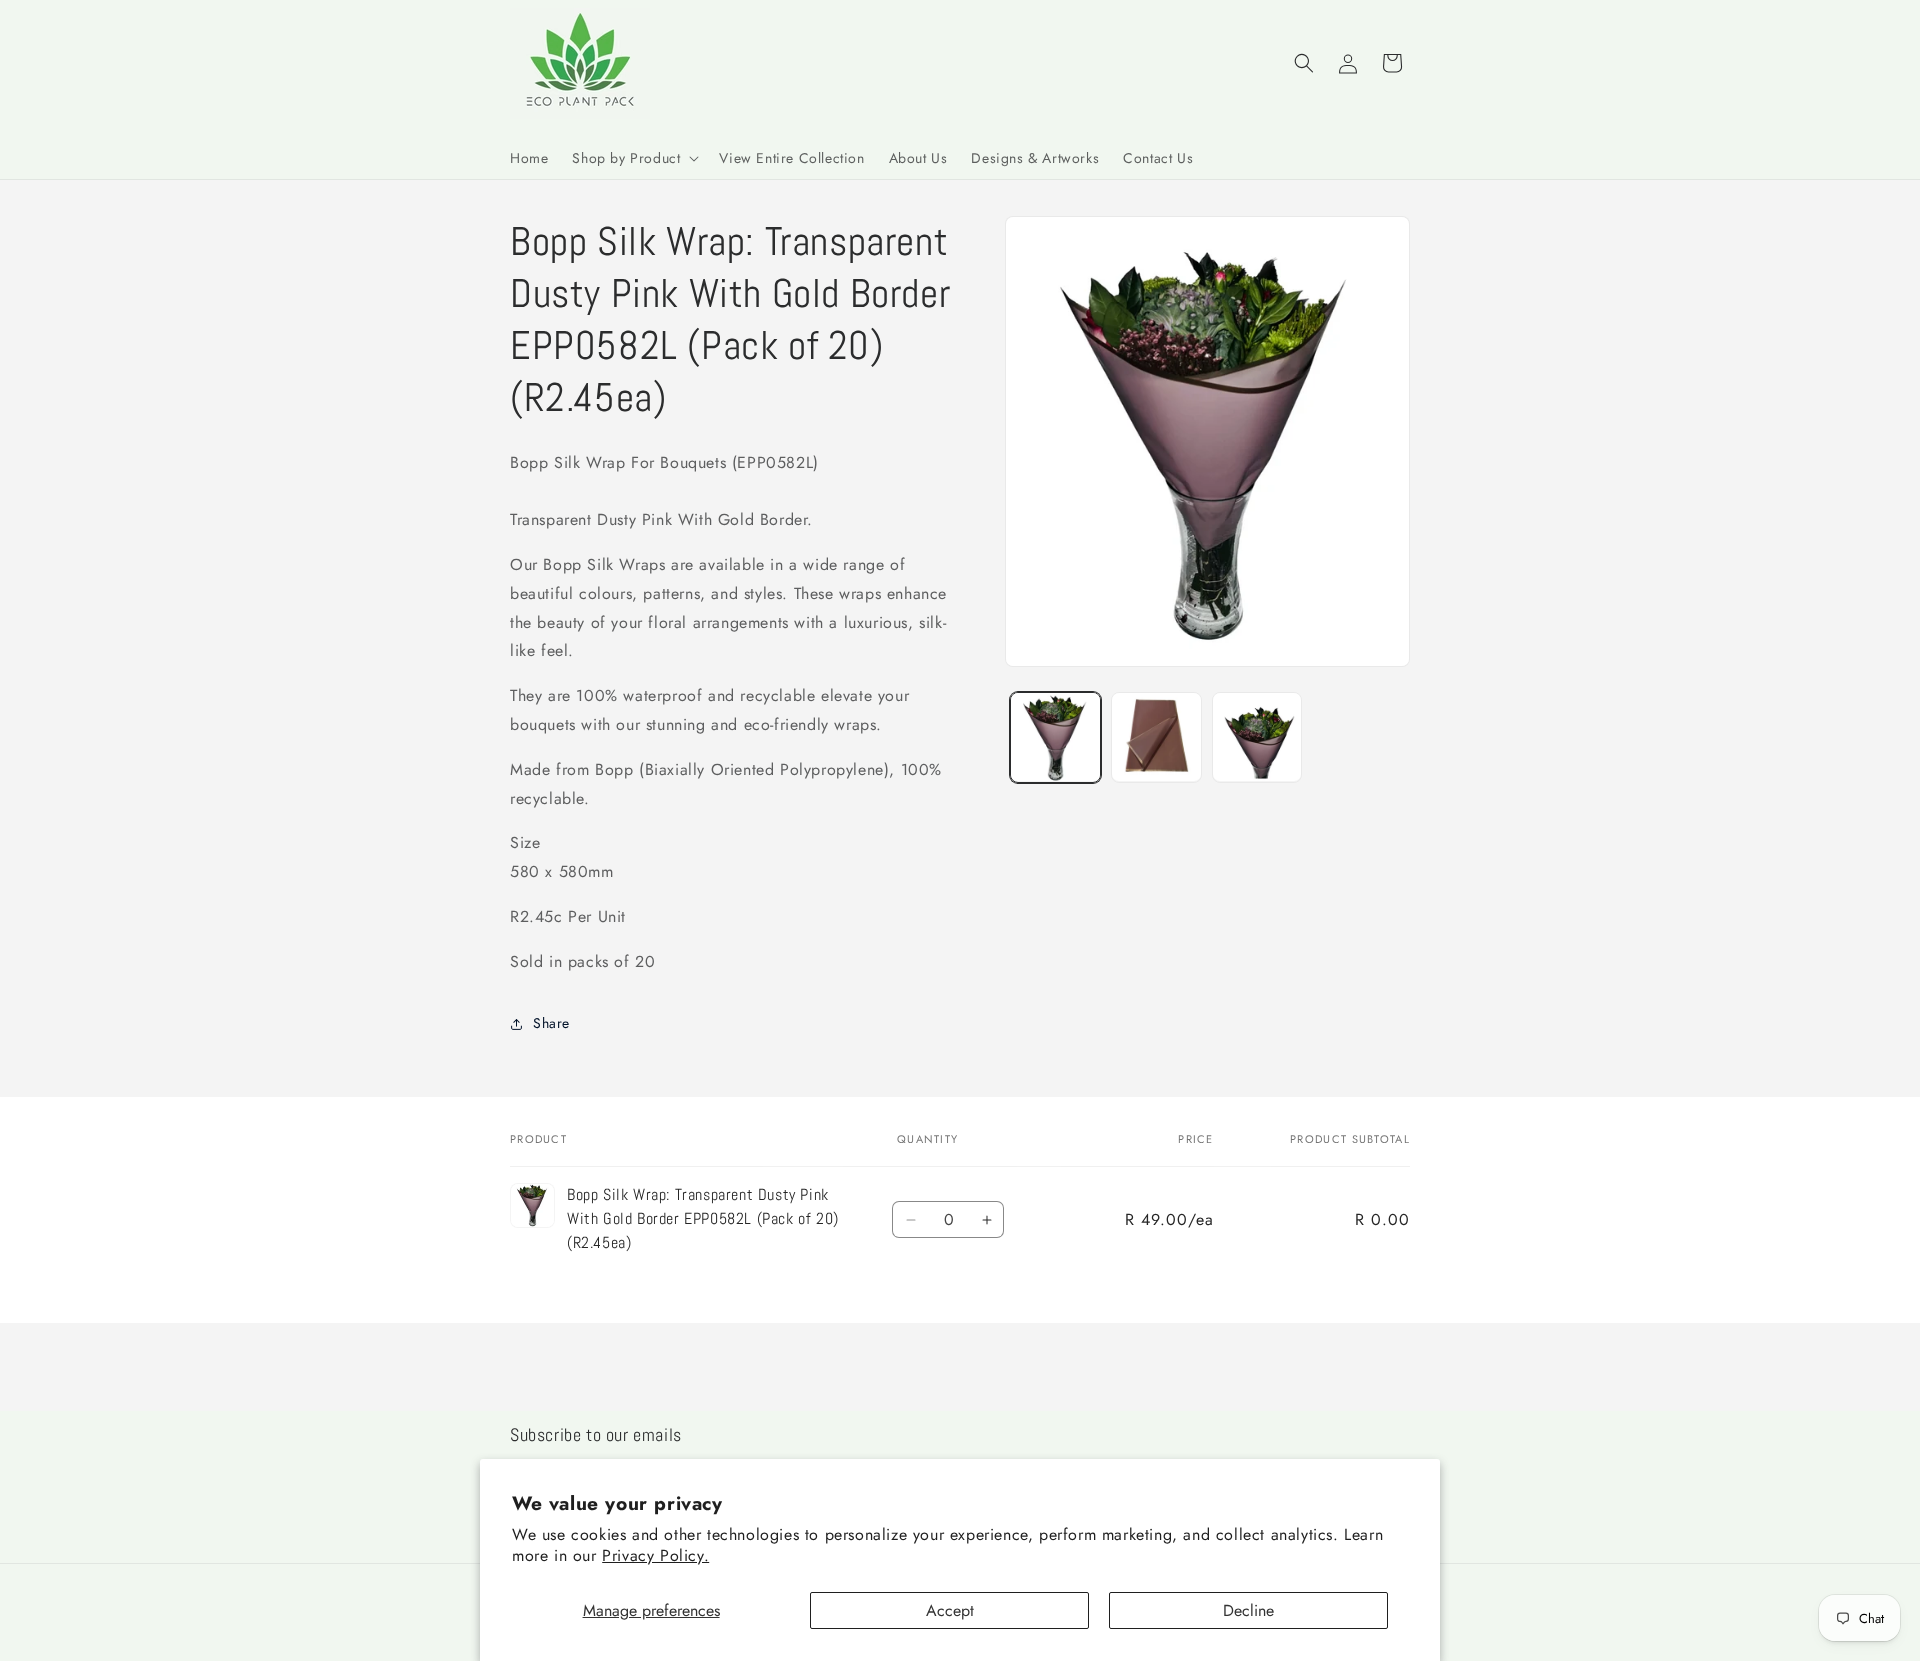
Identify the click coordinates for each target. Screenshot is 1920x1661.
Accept (950, 1610)
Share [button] (551, 1023)
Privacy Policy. (655, 1555)
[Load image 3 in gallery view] (1257, 737)
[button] (633, 158)
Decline (1248, 1610)
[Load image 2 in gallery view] (1156, 737)
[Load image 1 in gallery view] (1055, 737)
